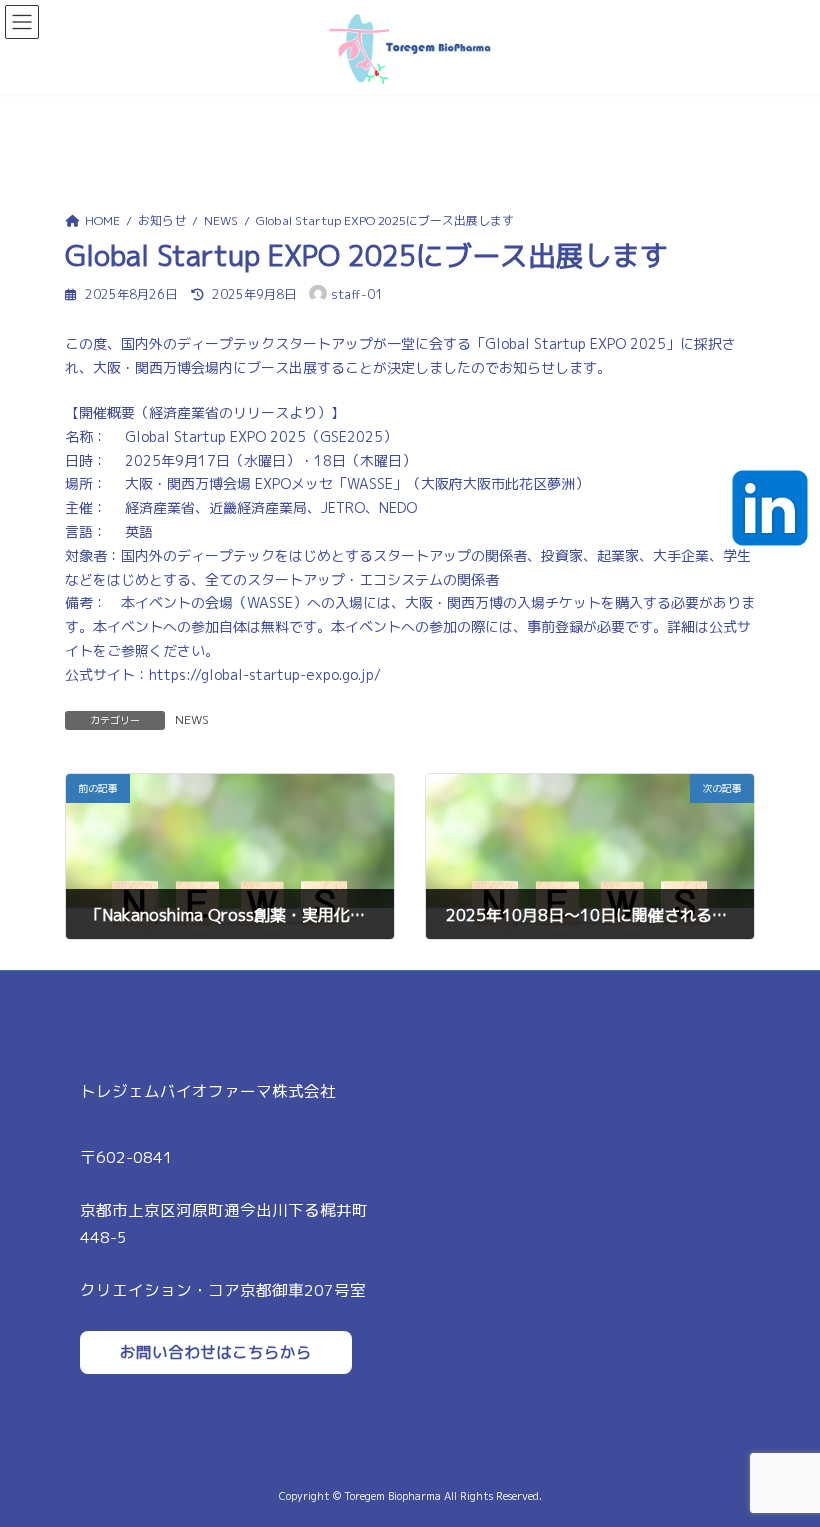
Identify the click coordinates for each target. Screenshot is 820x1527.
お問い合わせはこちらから (216, 1352)
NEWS (192, 719)
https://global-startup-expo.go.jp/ (265, 674)
